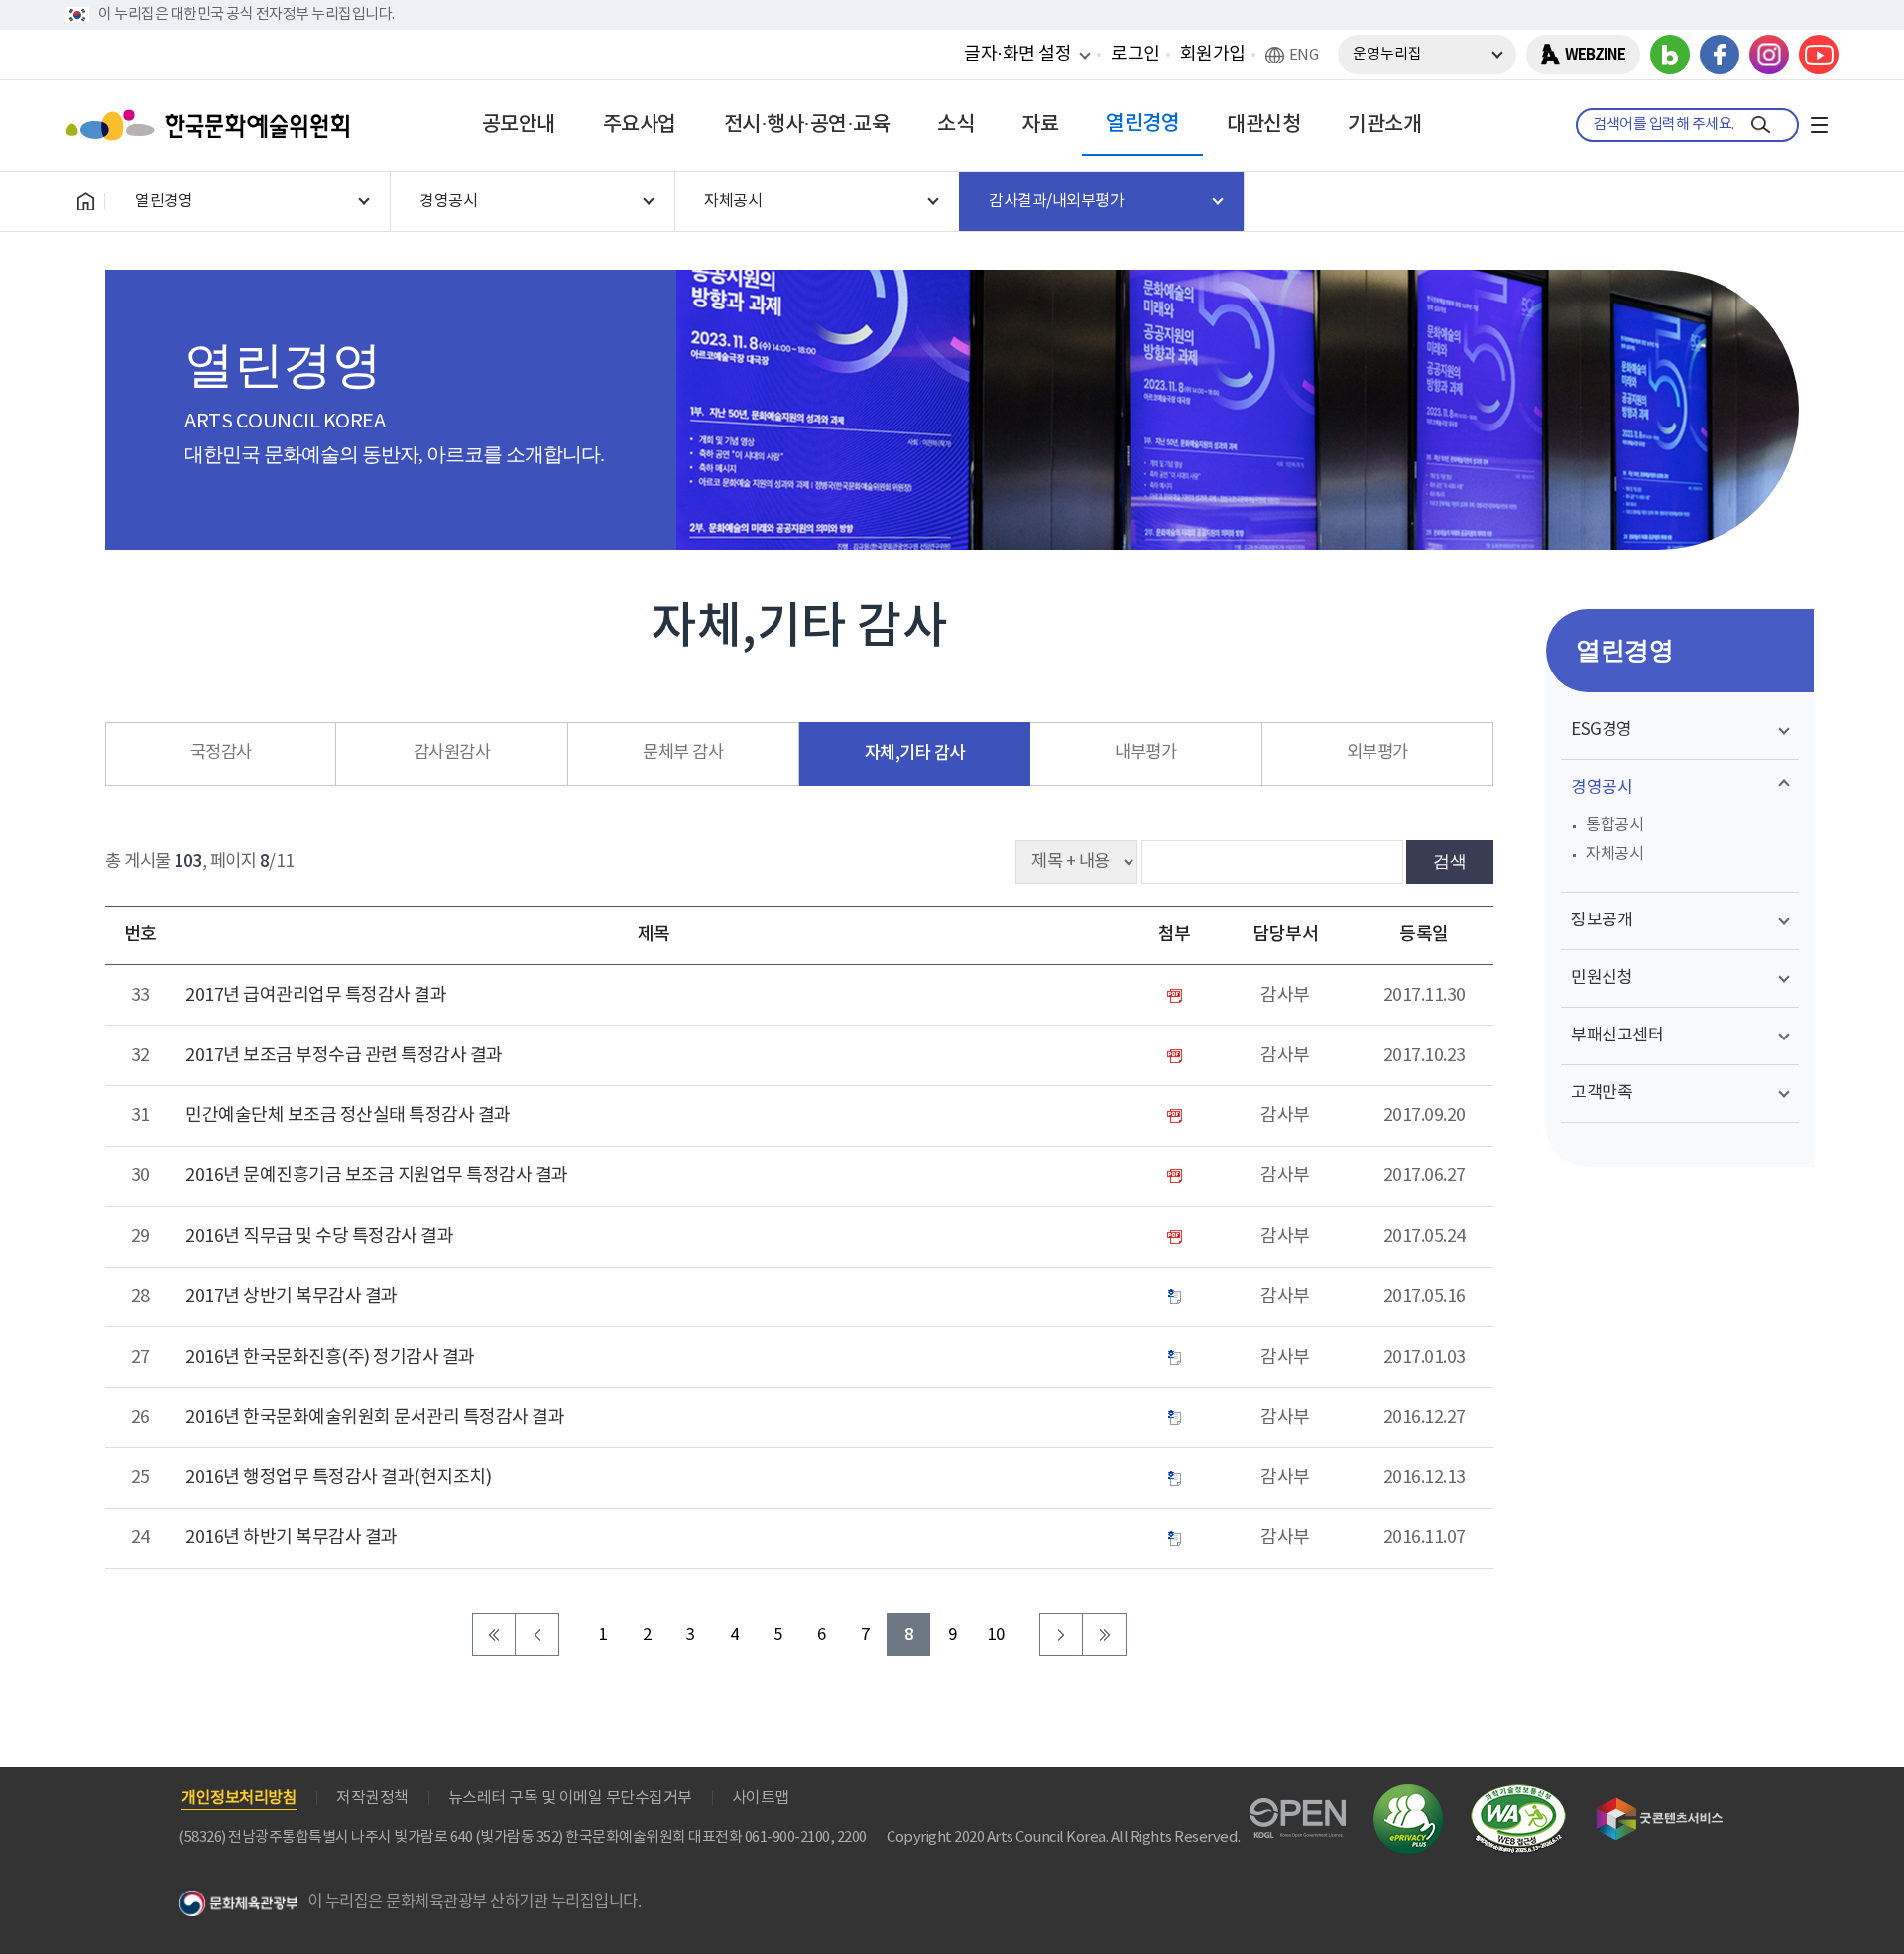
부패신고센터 (1617, 1036)
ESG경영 (1602, 730)
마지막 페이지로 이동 (1105, 1635)
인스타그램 (1769, 55)
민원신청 (1602, 978)
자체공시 (1614, 854)
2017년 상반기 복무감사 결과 (292, 1297)
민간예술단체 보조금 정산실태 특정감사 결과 (348, 1115)
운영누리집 (1387, 54)
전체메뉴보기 (1819, 125)
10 (996, 1635)
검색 (1450, 861)
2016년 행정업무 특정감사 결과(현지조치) (338, 1477)
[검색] (1761, 125)
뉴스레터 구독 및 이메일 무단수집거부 (570, 1798)
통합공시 (1614, 825)
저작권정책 (372, 1798)
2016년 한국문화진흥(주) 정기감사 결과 (330, 1357)
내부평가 (1145, 753)
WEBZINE (1595, 55)
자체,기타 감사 (915, 753)
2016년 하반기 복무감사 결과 (292, 1538)
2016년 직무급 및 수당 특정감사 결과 (319, 1236)
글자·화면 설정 (1017, 54)
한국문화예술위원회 (212, 125)
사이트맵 (761, 1798)
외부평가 (1377, 753)
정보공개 (1602, 920)
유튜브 (1819, 55)
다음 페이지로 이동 (1061, 1635)
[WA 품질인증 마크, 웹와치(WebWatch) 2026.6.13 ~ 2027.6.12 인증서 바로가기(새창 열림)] (1518, 1794)
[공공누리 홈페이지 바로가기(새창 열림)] (1298, 1810)
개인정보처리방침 (239, 1798)
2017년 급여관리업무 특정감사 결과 (316, 995)
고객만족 (1602, 1093)
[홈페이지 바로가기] (85, 201)
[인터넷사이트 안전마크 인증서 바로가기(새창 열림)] (1408, 1796)
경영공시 (1602, 788)
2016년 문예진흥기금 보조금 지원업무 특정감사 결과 (377, 1176)
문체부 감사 (683, 753)
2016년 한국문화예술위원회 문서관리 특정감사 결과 (375, 1418)
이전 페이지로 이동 (537, 1635)
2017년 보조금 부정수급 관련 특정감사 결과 (344, 1056)
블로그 (1670, 55)
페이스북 (1720, 55)
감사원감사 (452, 753)
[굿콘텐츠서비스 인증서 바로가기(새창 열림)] (1660, 1807)
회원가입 (1213, 54)
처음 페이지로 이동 (494, 1635)
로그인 (1135, 54)
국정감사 (221, 753)
